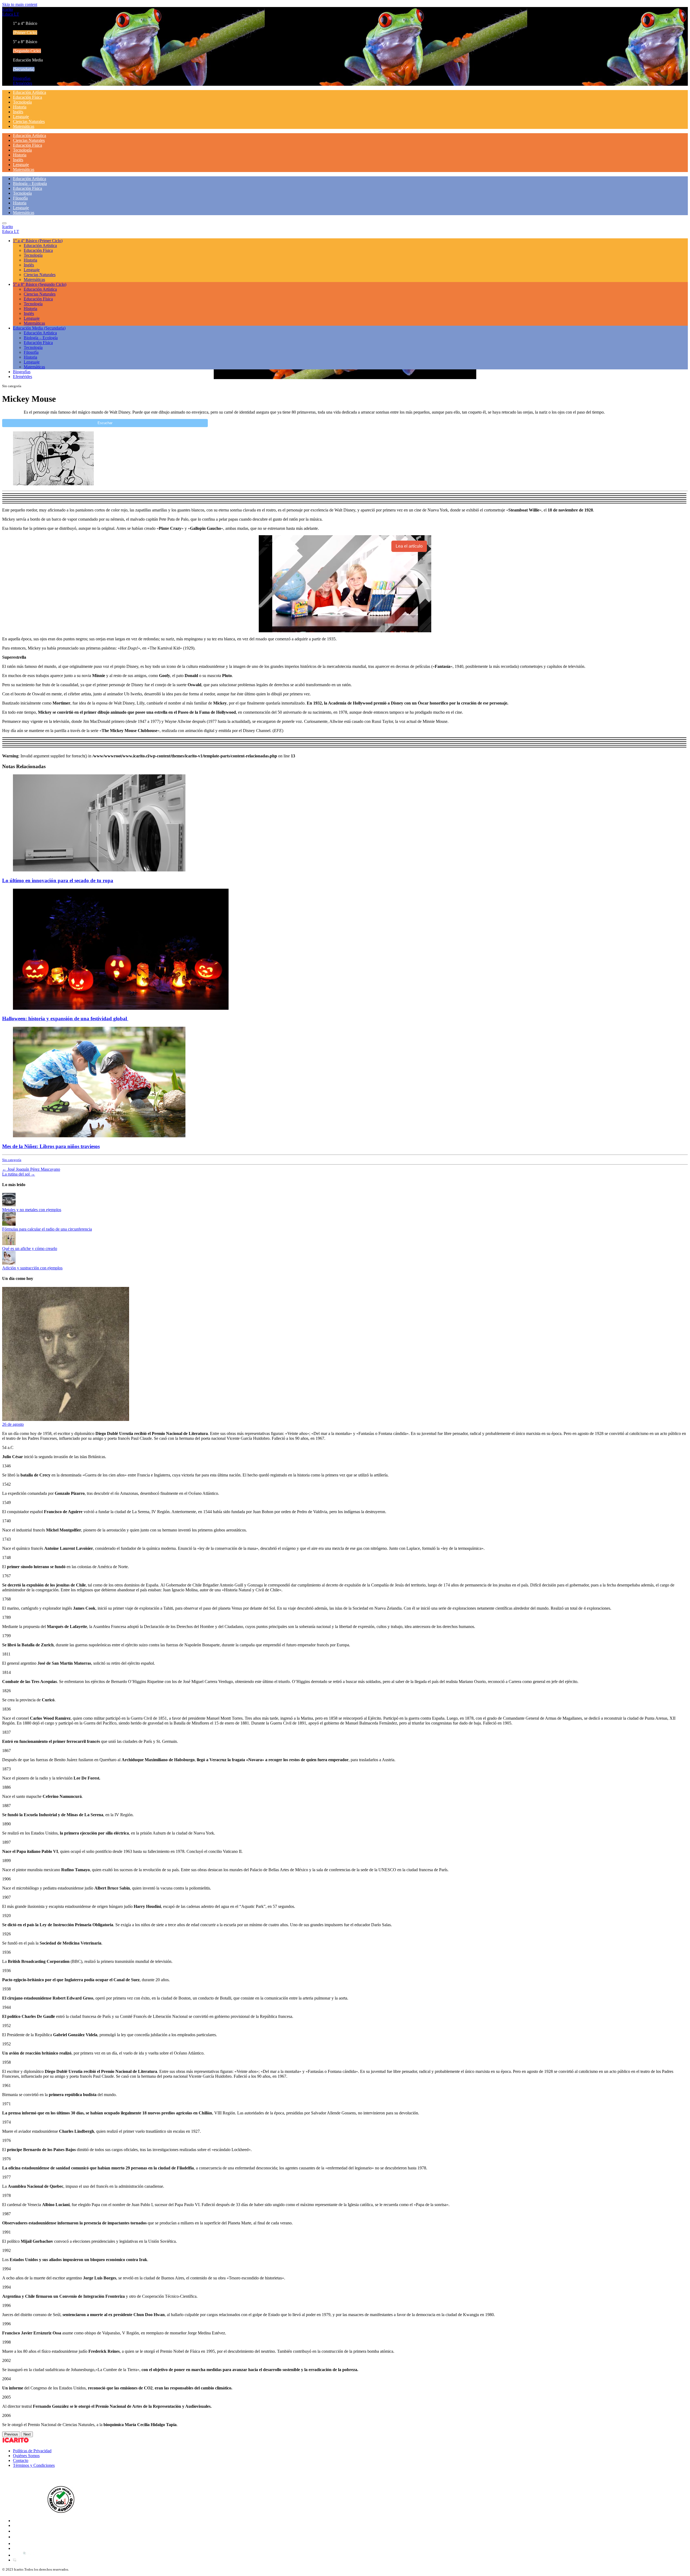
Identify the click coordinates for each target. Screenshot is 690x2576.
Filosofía (20, 198)
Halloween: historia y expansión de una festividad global (65, 1019)
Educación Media (39, 328)
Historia (20, 107)
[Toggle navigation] (4, 223)
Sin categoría (12, 1160)
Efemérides (23, 83)
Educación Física (27, 97)
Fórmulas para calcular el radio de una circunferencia (47, 1229)
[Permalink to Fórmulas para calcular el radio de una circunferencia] (9, 1224)
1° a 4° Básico (38, 241)
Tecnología (22, 102)
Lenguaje (21, 117)
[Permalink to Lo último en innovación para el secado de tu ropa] (99, 870)
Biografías (22, 78)
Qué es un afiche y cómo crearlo (30, 1248)
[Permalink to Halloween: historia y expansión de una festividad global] (121, 1008)
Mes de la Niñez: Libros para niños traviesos (51, 1146)
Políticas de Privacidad (32, 2451)
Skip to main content (20, 4)
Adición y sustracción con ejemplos (32, 1268)
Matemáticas (24, 126)
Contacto (21, 2460)
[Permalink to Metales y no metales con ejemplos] (9, 1205)
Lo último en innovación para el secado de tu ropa (58, 880)
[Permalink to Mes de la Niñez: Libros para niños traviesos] (99, 1136)
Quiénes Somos (26, 2456)
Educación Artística (30, 92)
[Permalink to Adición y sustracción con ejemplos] (9, 1263)
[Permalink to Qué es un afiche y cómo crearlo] (9, 1244)
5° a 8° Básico (40, 284)
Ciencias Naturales (29, 121)
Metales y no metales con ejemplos (32, 1210)
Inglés (18, 112)
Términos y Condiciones (34, 2465)
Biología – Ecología (30, 183)
